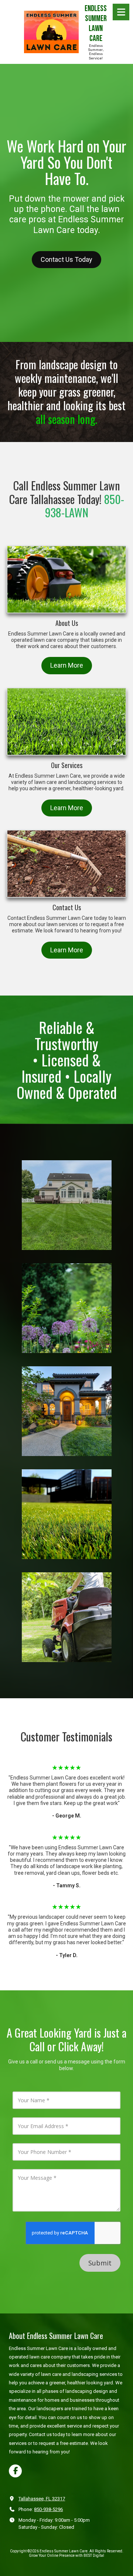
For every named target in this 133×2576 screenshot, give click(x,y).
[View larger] (67, 1205)
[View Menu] (121, 12)
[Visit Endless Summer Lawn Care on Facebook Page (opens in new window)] (15, 2471)
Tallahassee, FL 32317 (42, 2499)
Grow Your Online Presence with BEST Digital (66, 2556)
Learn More (67, 665)
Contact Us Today (66, 259)
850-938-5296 (48, 2509)
